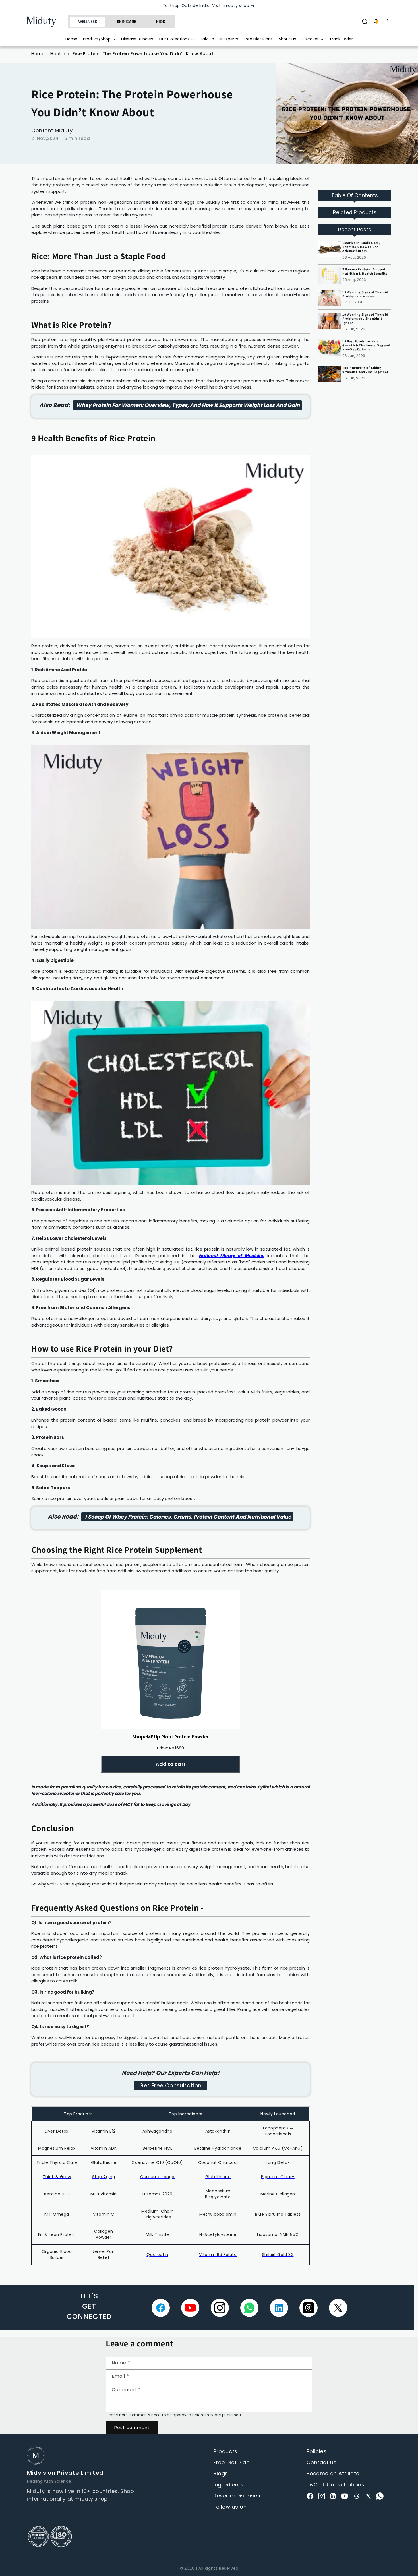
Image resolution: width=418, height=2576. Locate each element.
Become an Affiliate (333, 2473)
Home (38, 54)
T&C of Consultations (336, 2485)
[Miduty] (45, 22)
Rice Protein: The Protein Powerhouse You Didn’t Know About (143, 54)
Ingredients (228, 2485)
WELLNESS (88, 22)
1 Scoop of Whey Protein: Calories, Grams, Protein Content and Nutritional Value (187, 1517)
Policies (317, 2451)
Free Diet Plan (231, 2462)
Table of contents (355, 195)
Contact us (322, 2462)
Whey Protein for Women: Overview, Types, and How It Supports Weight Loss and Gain (187, 405)
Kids (161, 22)
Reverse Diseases (237, 2496)
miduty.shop (236, 6)
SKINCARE (127, 22)
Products (225, 2451)
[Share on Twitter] (338, 2308)
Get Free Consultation (170, 2086)
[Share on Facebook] (161, 2308)
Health (58, 54)
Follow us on (230, 2507)
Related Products (355, 212)
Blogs (221, 2473)
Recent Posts (355, 229)
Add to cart (171, 1764)
